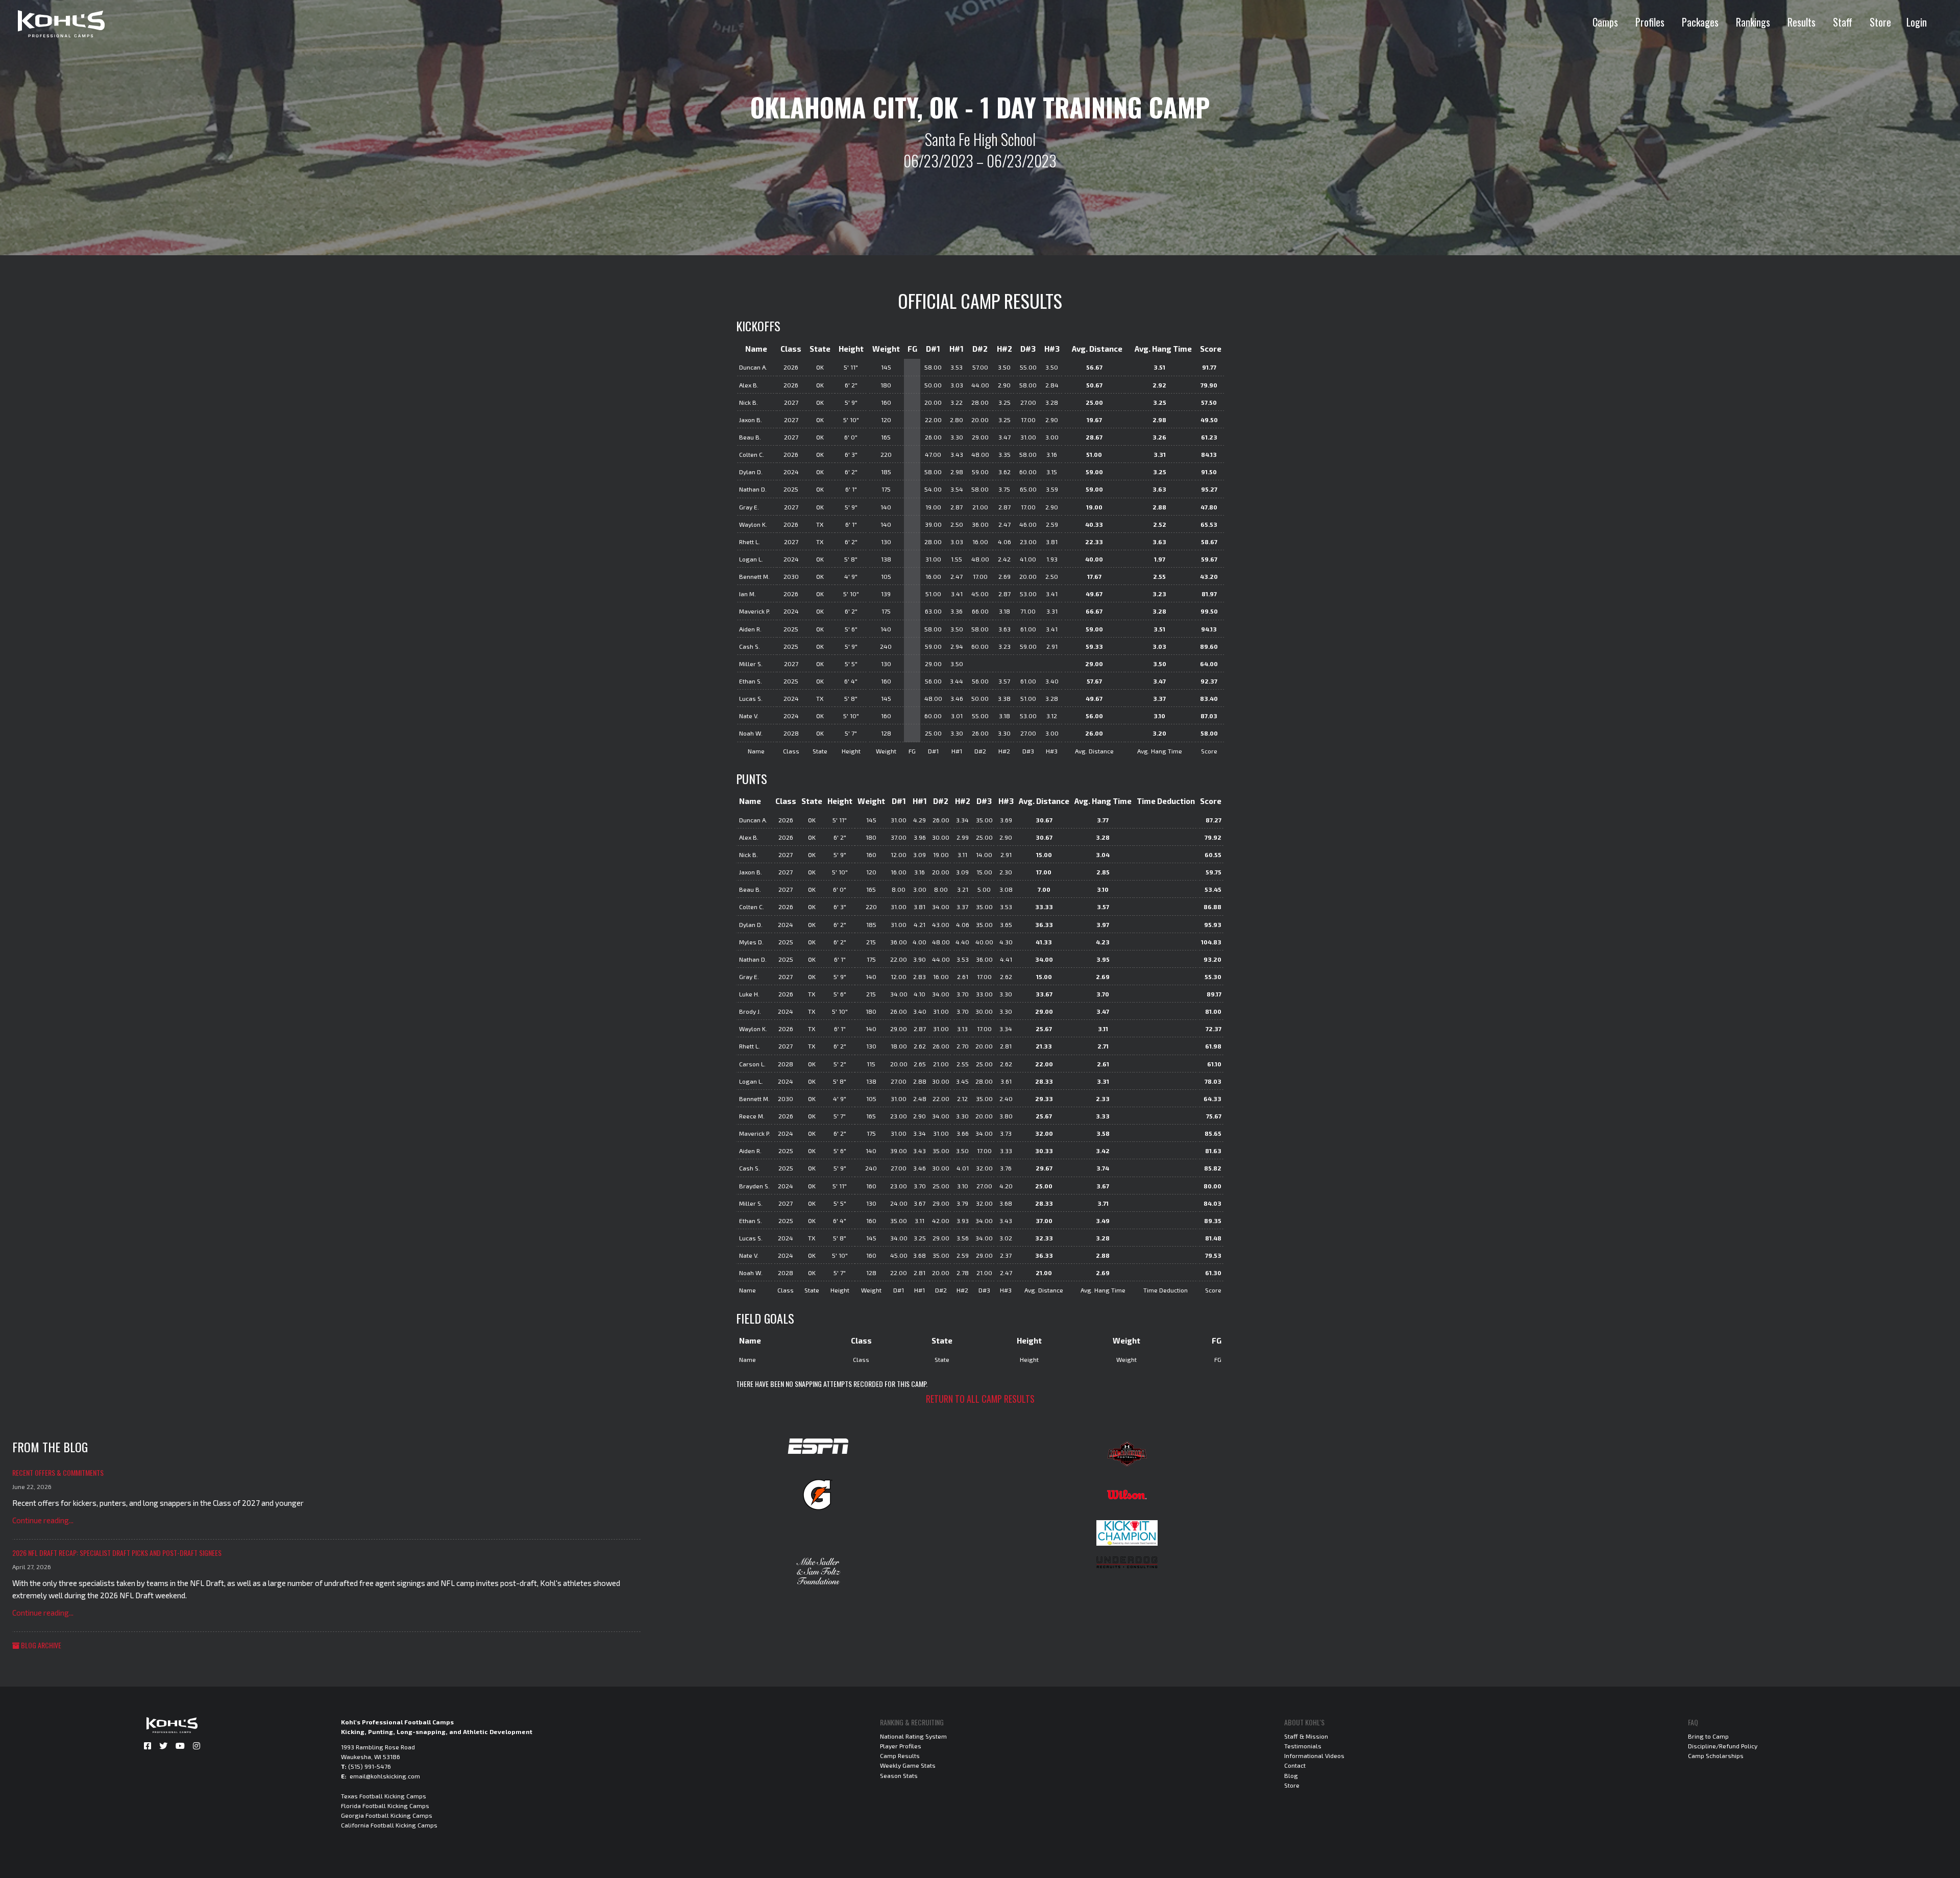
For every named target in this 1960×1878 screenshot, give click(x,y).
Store (1880, 22)
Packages (1700, 22)
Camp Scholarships (1716, 1755)
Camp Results (900, 1755)
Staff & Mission (1306, 1736)
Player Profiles (901, 1746)
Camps (1605, 22)
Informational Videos (1314, 1755)
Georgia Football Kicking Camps (387, 1815)
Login (1917, 22)
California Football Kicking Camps (389, 1825)
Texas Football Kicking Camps (384, 1796)
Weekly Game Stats (908, 1765)
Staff (1843, 22)
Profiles (1650, 22)
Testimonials (1303, 1746)
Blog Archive (40, 1645)
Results (1802, 22)
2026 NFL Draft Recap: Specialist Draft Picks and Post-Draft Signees (117, 1553)
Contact (1295, 1765)
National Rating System (913, 1736)
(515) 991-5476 (370, 1766)
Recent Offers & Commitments (58, 1472)
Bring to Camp (1708, 1736)
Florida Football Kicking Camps (385, 1806)
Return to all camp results (980, 1399)
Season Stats (899, 1775)
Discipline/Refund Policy (1723, 1746)
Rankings (1753, 22)
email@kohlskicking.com (385, 1776)
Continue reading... (43, 1520)
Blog (1291, 1775)
